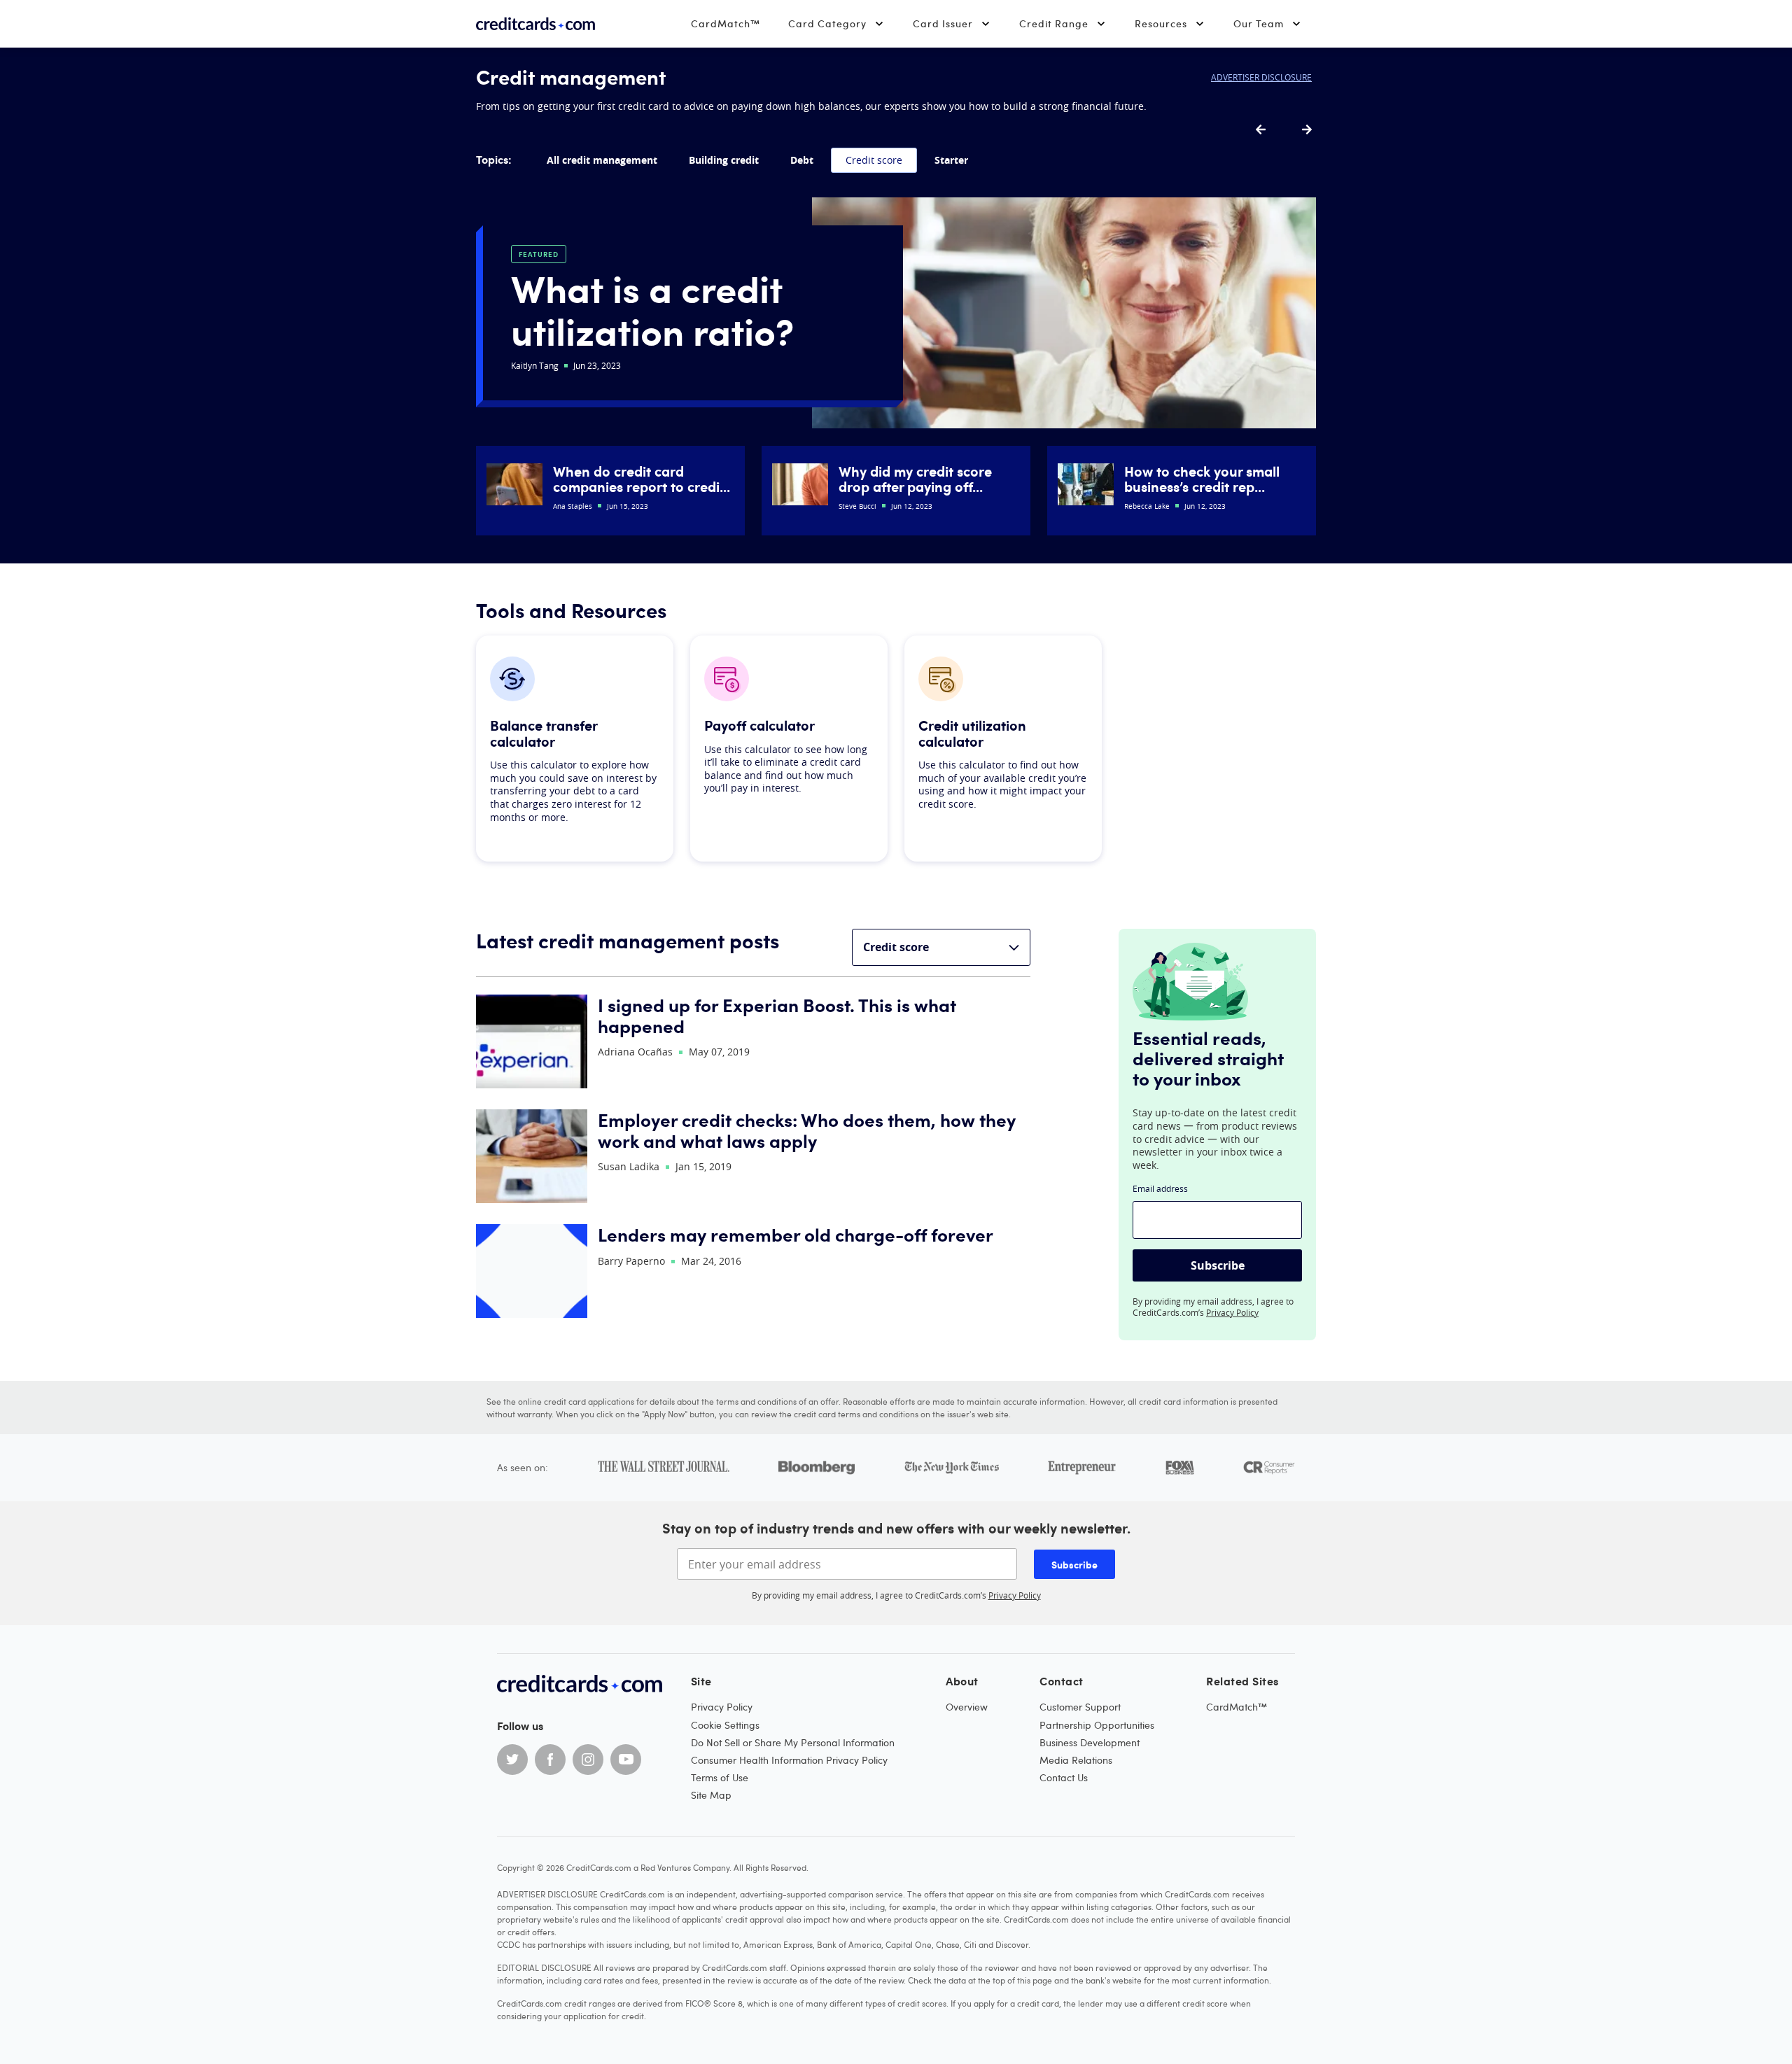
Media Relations (1076, 1760)
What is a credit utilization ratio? (652, 309)
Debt (802, 160)
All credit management (602, 160)
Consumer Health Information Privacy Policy (789, 1760)
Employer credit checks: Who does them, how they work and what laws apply (807, 1130)
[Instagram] (588, 1760)
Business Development (1090, 1742)
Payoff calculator (759, 725)
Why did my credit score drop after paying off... (915, 479)
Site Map (711, 1795)
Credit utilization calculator (972, 733)
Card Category (827, 23)
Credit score (874, 160)
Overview (967, 1707)
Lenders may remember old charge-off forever (796, 1234)
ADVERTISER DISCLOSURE (1261, 77)
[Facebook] (550, 1760)
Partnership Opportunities (1097, 1725)
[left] (1261, 130)
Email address (1160, 1188)
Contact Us (1064, 1777)
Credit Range (1054, 23)
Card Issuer (943, 23)
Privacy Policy (1232, 1312)
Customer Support (1080, 1707)
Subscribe (1218, 1265)
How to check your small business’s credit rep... (1202, 479)
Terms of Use (720, 1777)
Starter (951, 160)
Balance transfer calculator (544, 733)
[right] (1307, 130)
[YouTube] (626, 1760)
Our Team (1259, 23)
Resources (1161, 23)
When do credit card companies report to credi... (642, 479)
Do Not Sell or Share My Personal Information (793, 1742)
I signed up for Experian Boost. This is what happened (777, 1015)
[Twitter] (512, 1760)
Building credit (724, 160)
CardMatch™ (726, 23)
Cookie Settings (725, 1725)
